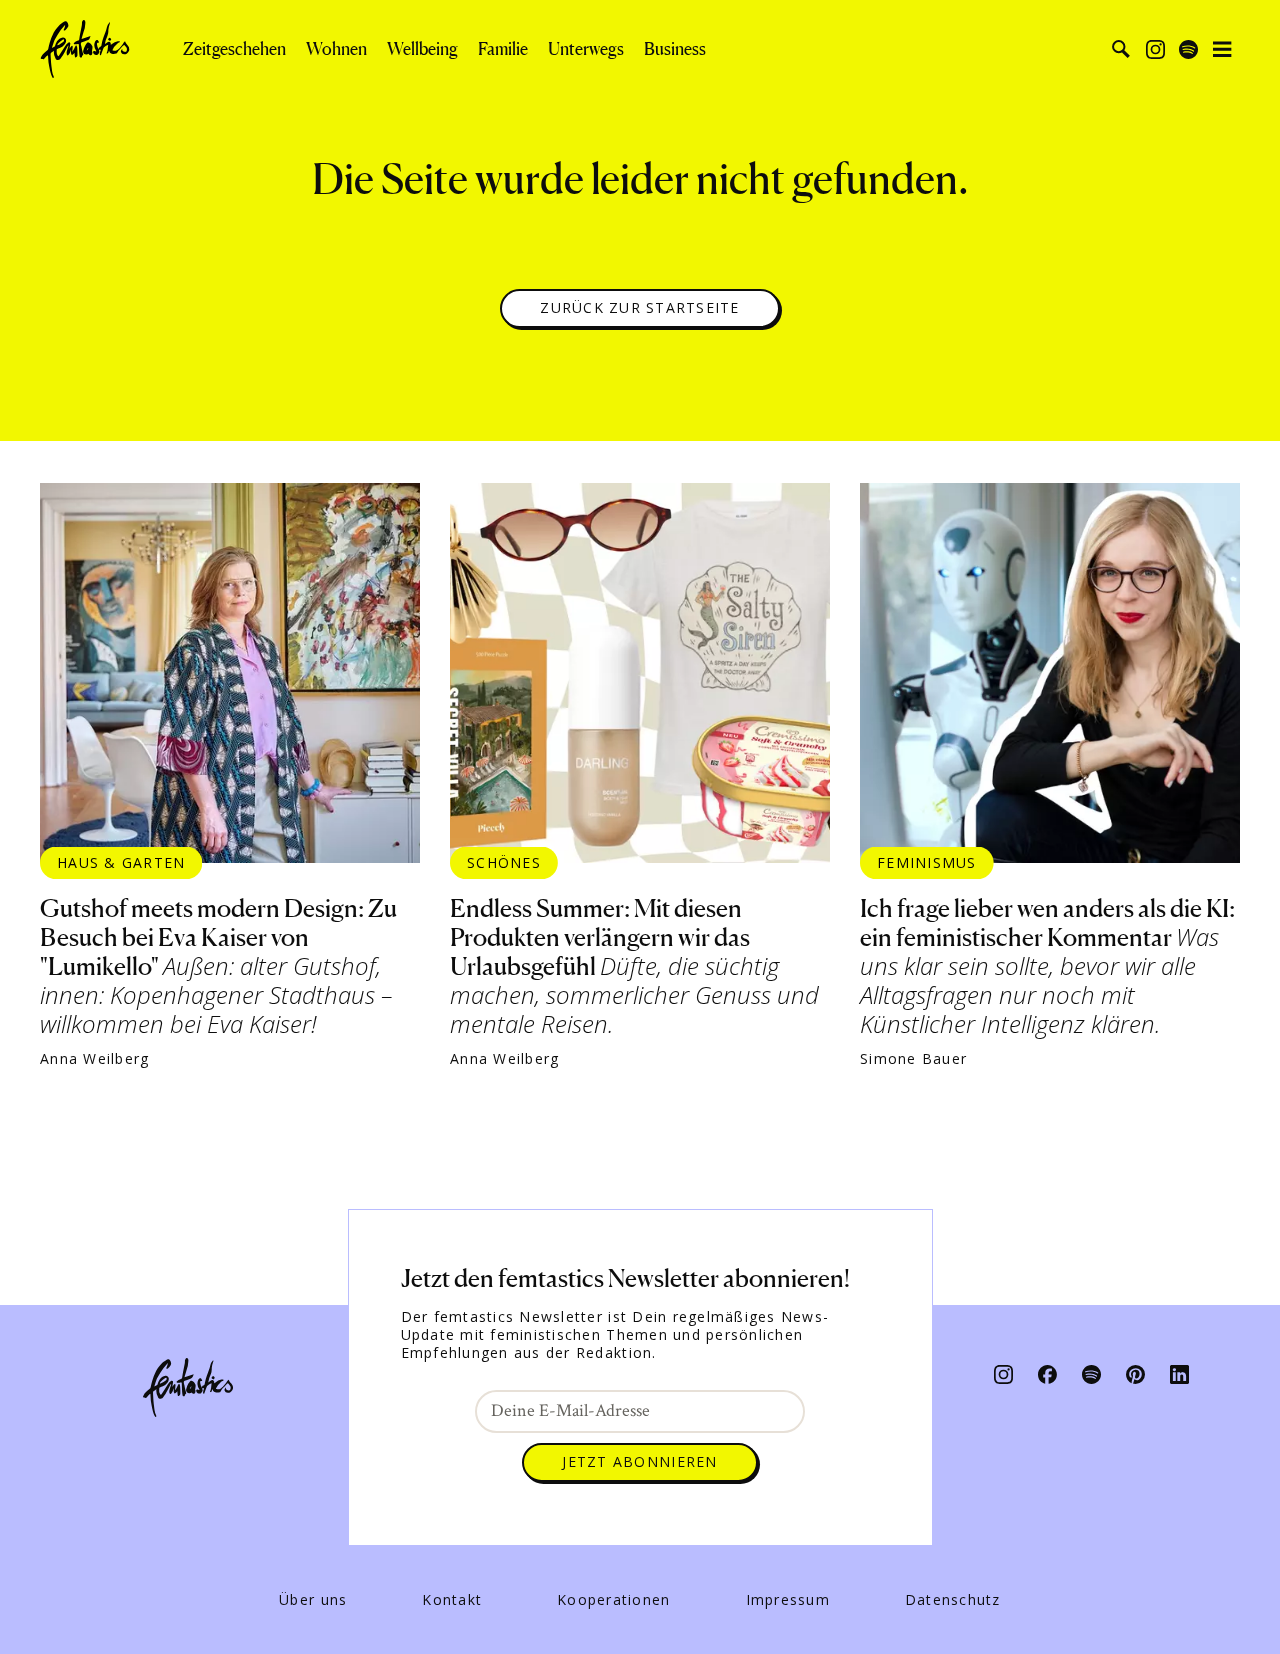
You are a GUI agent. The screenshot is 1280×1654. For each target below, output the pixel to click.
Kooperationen (613, 1600)
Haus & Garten (121, 862)
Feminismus (927, 862)
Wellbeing (422, 49)
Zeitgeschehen (234, 49)
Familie (503, 49)
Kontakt (452, 1600)
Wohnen (336, 49)
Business (675, 49)
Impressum (788, 1600)
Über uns (313, 1600)
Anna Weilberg (94, 1059)
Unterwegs (586, 49)
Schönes (504, 862)
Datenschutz (953, 1600)
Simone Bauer (913, 1059)
